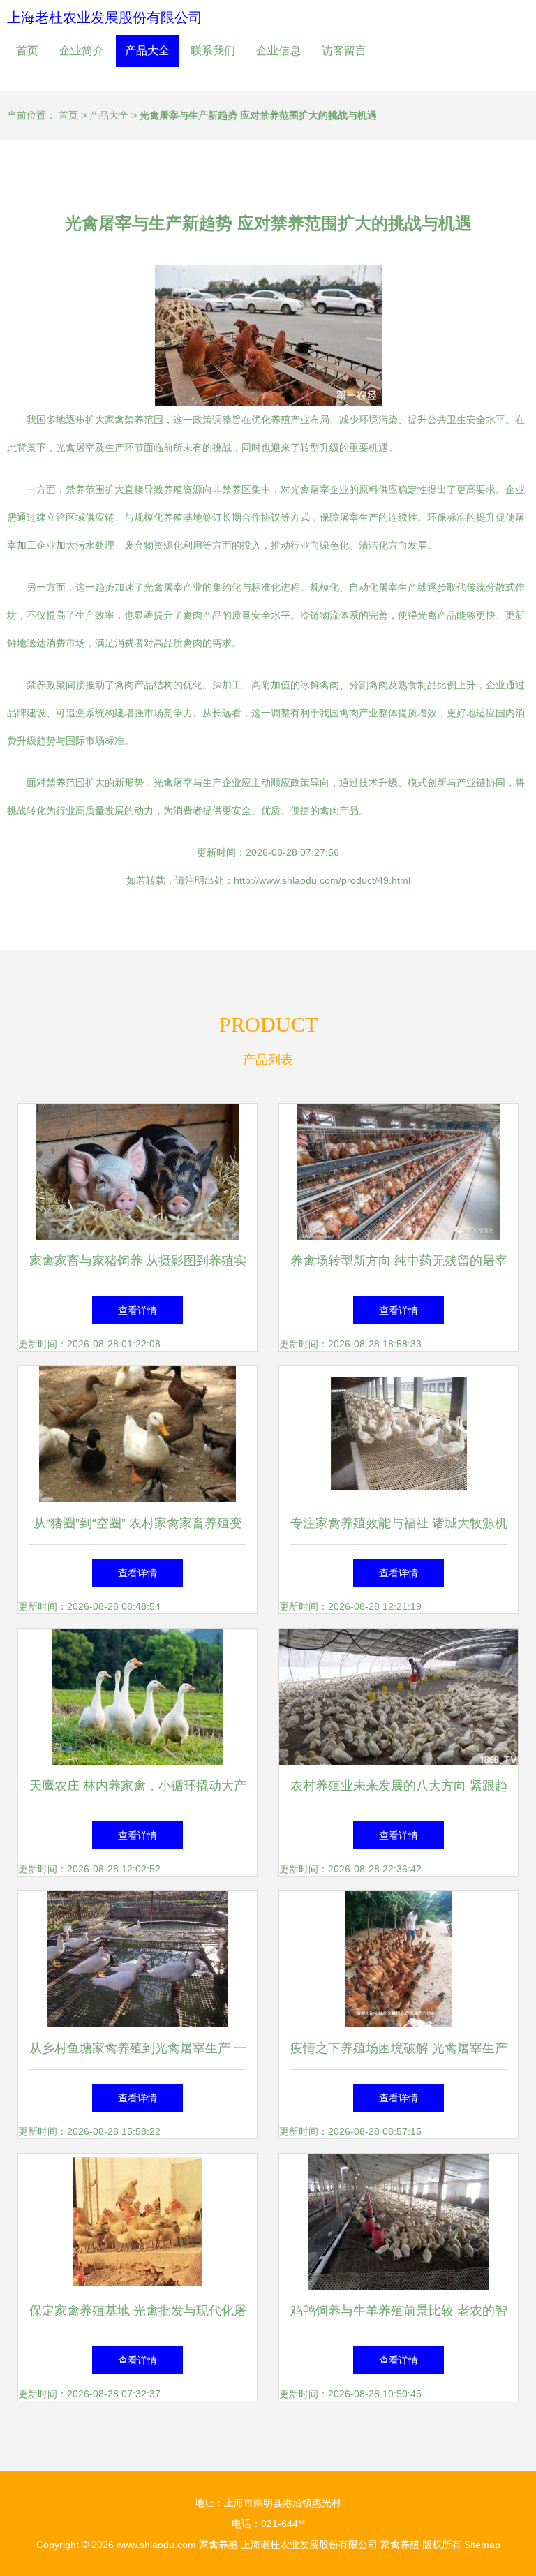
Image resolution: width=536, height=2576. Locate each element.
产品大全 (147, 51)
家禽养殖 (218, 2545)
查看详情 (137, 1310)
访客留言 (344, 51)
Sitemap (482, 2545)
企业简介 (82, 51)
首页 (27, 51)
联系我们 (213, 51)
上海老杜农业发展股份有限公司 (105, 17)
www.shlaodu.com (156, 2545)
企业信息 (278, 51)
